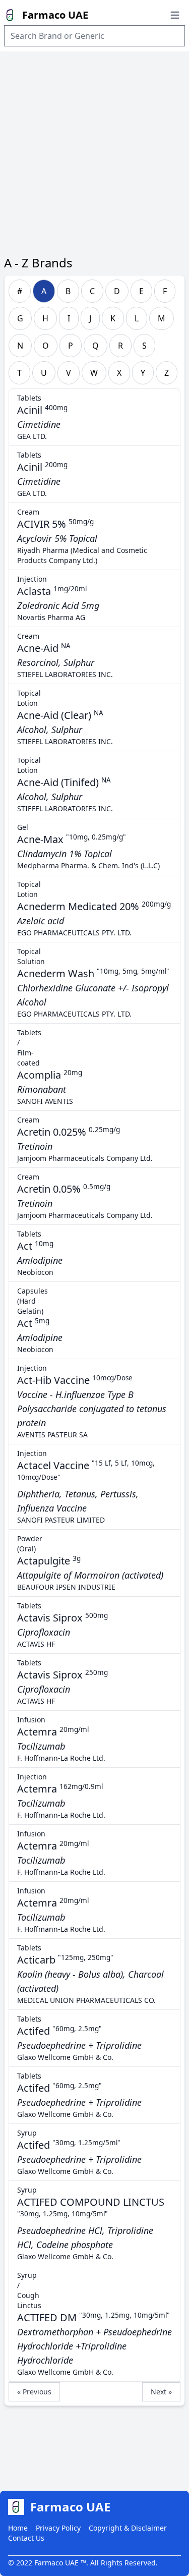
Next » (161, 2392)
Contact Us (26, 2538)
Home (18, 2528)
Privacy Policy (58, 2528)
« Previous (34, 2392)
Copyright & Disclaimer (128, 2528)
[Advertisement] (94, 151)
